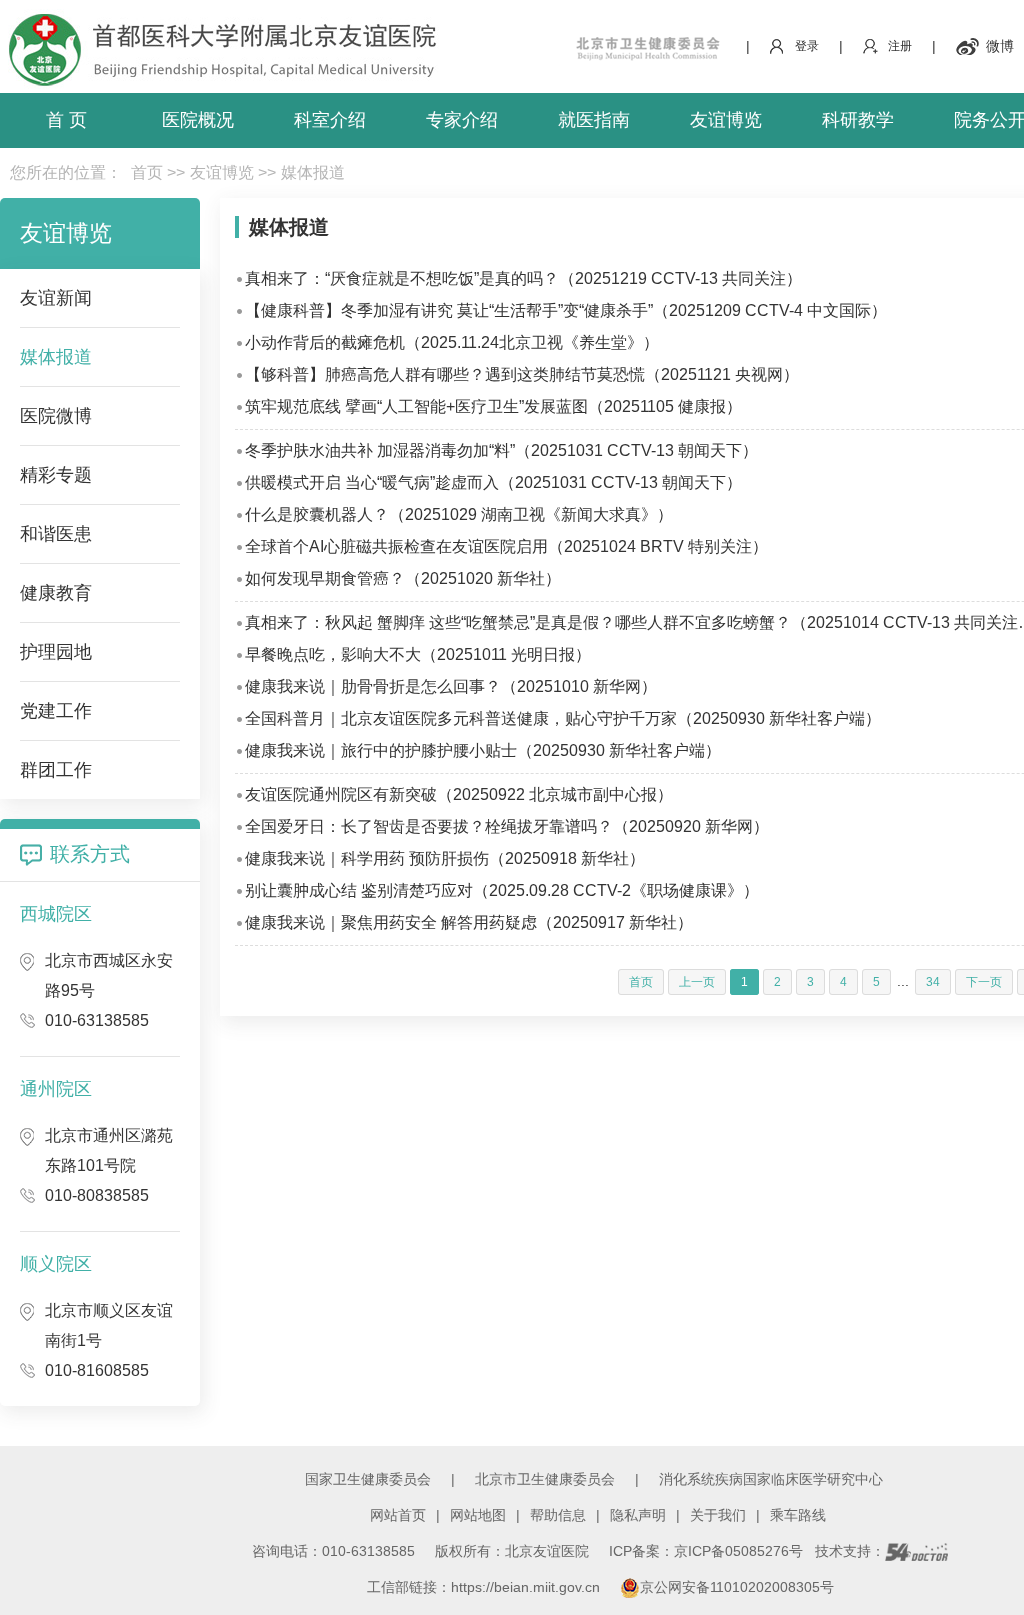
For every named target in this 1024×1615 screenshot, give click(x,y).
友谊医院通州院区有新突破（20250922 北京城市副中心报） (459, 794)
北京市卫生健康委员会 (545, 1479)
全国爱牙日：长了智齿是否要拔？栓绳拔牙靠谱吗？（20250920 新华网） (507, 826)
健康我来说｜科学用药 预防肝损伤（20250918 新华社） (445, 858)
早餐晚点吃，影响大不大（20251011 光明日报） (418, 654)
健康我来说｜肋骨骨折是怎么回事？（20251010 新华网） (451, 686)
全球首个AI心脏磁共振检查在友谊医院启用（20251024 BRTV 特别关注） (506, 546)
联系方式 (90, 854)
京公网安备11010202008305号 (737, 1587)
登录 (807, 46)
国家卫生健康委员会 (368, 1479)
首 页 (66, 120)
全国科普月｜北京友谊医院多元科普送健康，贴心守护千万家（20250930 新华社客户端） (563, 718)
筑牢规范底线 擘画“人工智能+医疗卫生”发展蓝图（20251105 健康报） (493, 406)
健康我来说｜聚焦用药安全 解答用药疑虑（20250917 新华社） (469, 922)
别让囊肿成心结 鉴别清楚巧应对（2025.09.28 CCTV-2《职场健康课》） (502, 890)
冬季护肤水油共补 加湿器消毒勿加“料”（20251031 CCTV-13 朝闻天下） (501, 450)
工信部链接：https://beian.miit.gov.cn (485, 1587)
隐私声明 (638, 1515)
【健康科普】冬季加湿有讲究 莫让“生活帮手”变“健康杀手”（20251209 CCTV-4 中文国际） (566, 310)
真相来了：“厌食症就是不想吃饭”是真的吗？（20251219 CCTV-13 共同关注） (523, 278)
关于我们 (718, 1515)
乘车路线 (798, 1515)
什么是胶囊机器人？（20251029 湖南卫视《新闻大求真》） (459, 514)
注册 (900, 46)
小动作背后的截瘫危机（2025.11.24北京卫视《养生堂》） (452, 342)
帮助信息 (558, 1515)
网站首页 (398, 1515)
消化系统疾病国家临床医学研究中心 (771, 1479)
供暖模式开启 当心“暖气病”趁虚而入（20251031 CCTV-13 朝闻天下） (493, 482)
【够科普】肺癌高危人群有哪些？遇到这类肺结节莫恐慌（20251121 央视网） (522, 374)
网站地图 (478, 1515)
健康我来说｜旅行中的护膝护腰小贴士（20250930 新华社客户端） (483, 750)
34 (933, 982)
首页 (147, 172)
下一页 (984, 982)
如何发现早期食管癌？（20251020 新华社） (403, 578)
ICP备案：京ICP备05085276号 (706, 1551)
